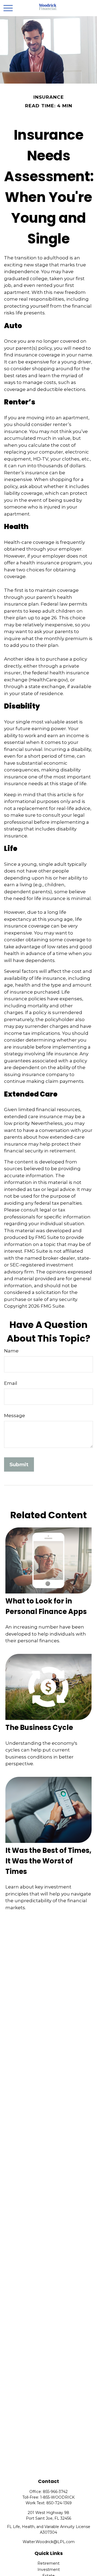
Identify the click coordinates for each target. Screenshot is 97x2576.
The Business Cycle (39, 1727)
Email (11, 1383)
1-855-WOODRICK (57, 2497)
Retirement (48, 2563)
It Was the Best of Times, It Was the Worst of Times (48, 1861)
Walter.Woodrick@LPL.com (49, 2542)
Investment (49, 2570)
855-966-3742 (55, 2492)
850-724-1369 (59, 2503)
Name (11, 1351)
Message (15, 1416)
